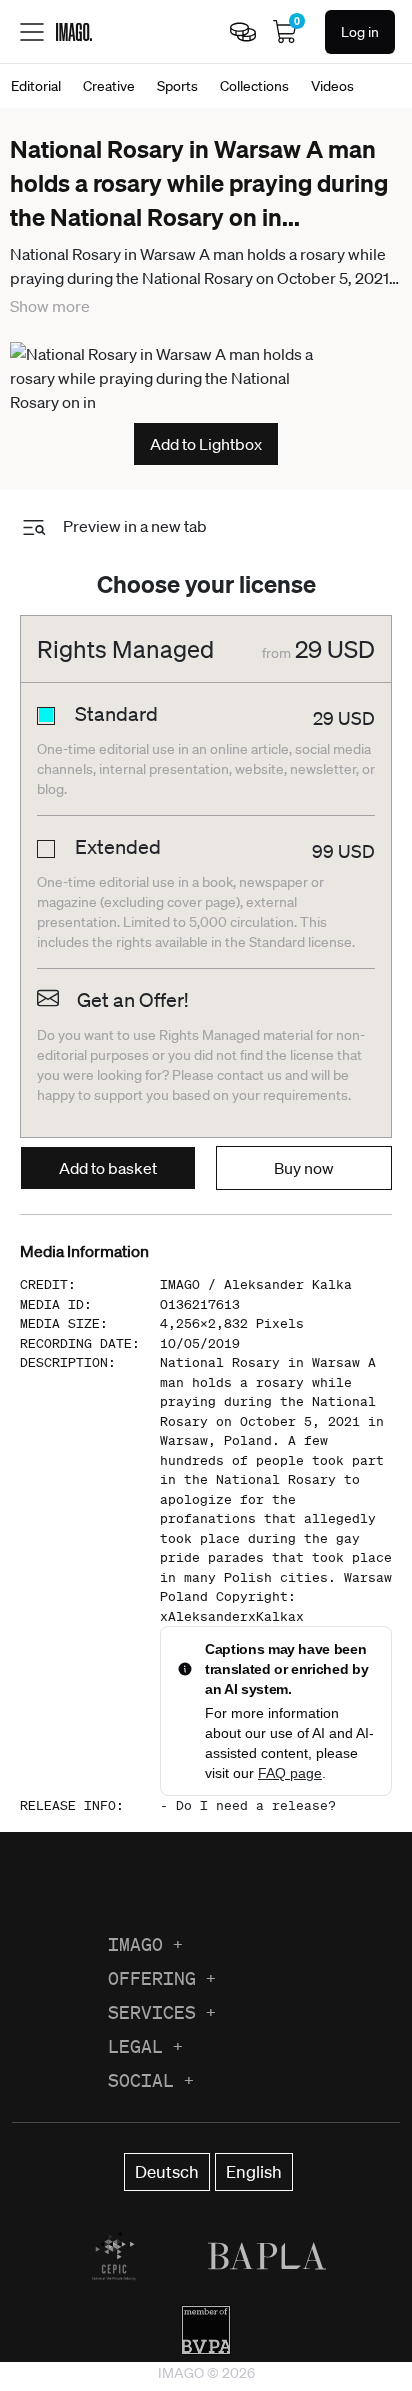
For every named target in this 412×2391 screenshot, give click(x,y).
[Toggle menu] (32, 32)
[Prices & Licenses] (243, 32)
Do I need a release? (256, 1805)
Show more (50, 306)
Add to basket (108, 1168)
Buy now (304, 1168)
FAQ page (290, 1773)
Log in (360, 32)
